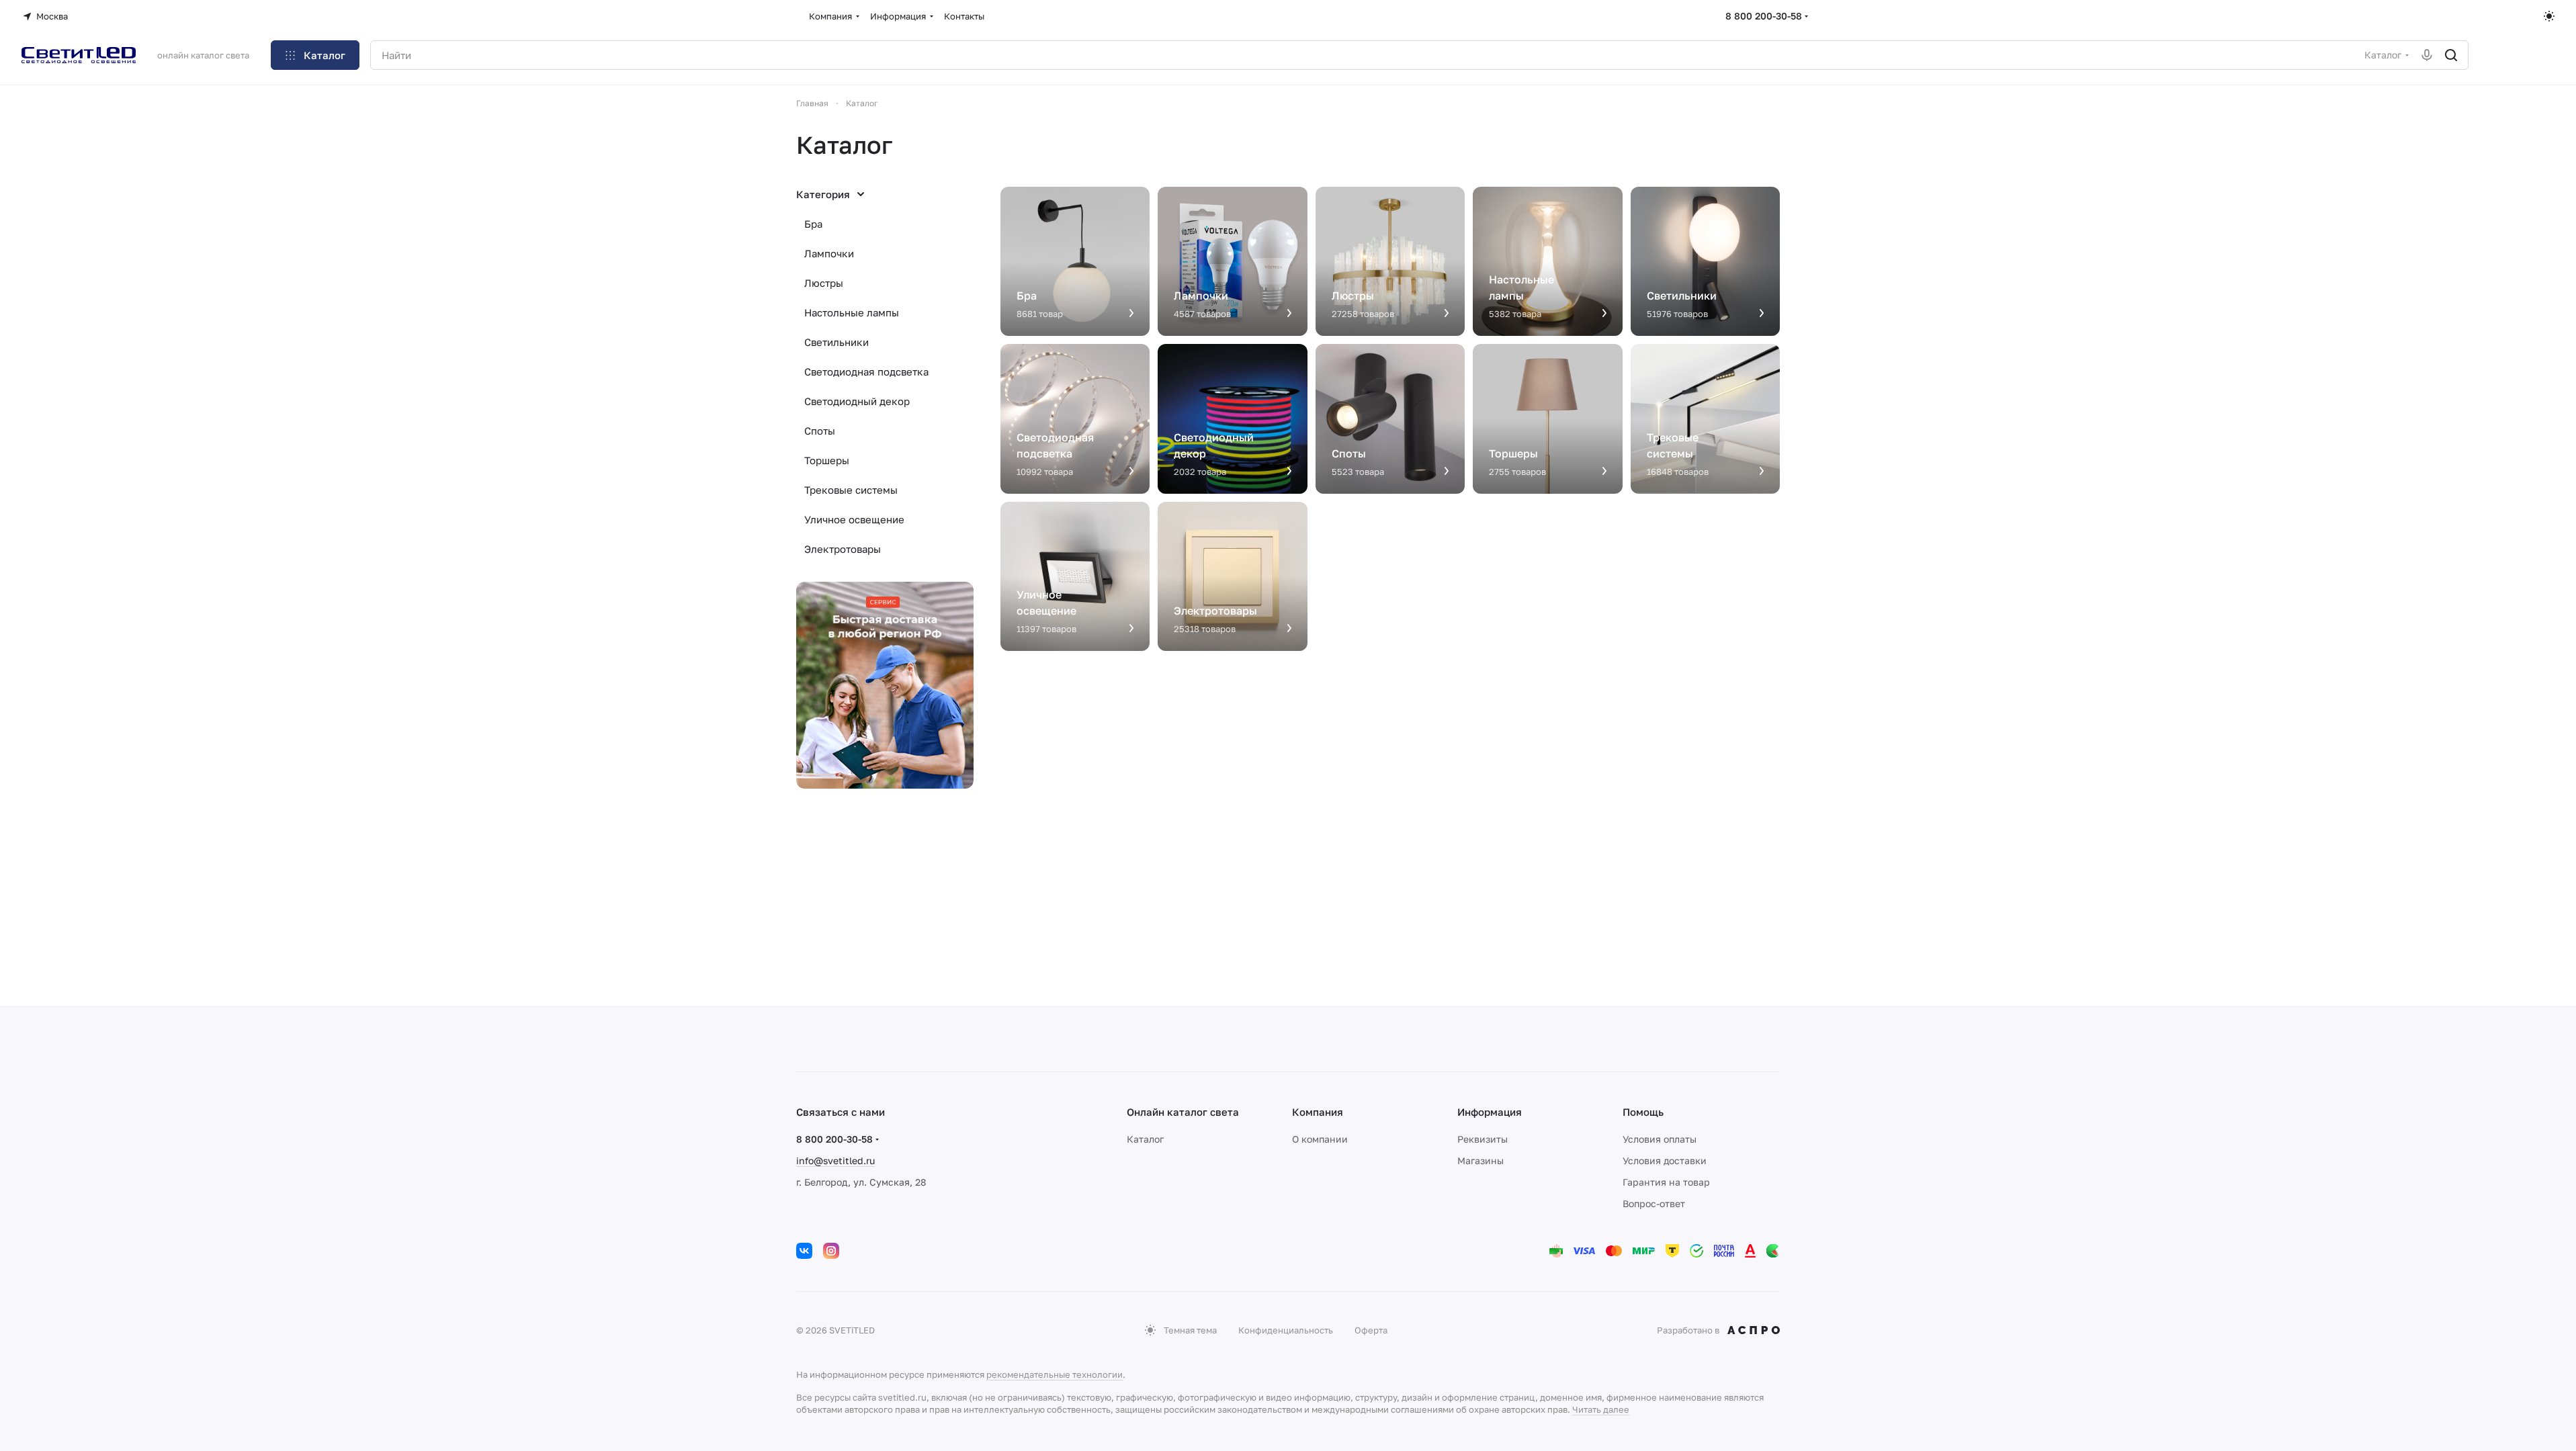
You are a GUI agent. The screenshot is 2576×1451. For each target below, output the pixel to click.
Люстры (824, 283)
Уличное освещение (854, 519)
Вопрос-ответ (1654, 1203)
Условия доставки (1665, 1160)
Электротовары (843, 549)
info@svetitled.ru (835, 1160)
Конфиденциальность (1286, 1330)
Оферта (1371, 1330)
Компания (1318, 1112)
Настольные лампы (852, 312)
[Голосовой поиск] (2427, 55)
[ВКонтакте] (804, 1251)
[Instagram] (831, 1251)
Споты (820, 431)
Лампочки (829, 253)
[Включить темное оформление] (2549, 16)
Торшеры (827, 460)
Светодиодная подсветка (866, 371)
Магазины (1480, 1160)
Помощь (1643, 1112)
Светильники (836, 342)
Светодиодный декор (857, 401)
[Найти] (2451, 55)
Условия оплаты (1660, 1139)
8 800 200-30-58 (1764, 16)
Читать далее (1601, 1409)
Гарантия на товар (1666, 1182)
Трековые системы (851, 490)
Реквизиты (1483, 1139)
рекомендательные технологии (1055, 1374)
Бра (813, 224)
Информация (1490, 1112)
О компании (1320, 1139)
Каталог (1145, 1139)
